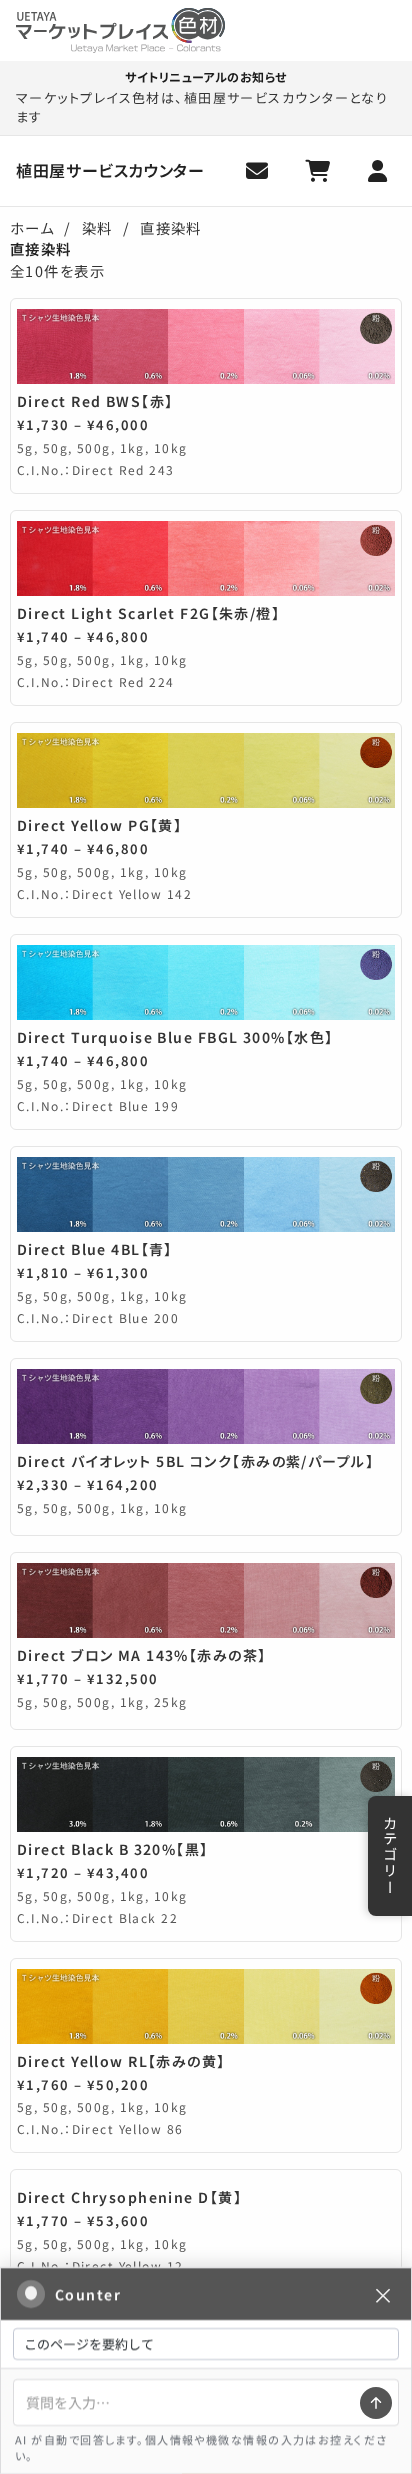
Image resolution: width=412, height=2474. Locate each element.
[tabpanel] (206, 1294)
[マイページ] (378, 171)
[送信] (376, 2403)
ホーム (32, 227)
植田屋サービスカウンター (110, 170)
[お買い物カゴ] (318, 171)
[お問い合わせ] (257, 171)
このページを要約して (89, 2343)
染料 (97, 227)
